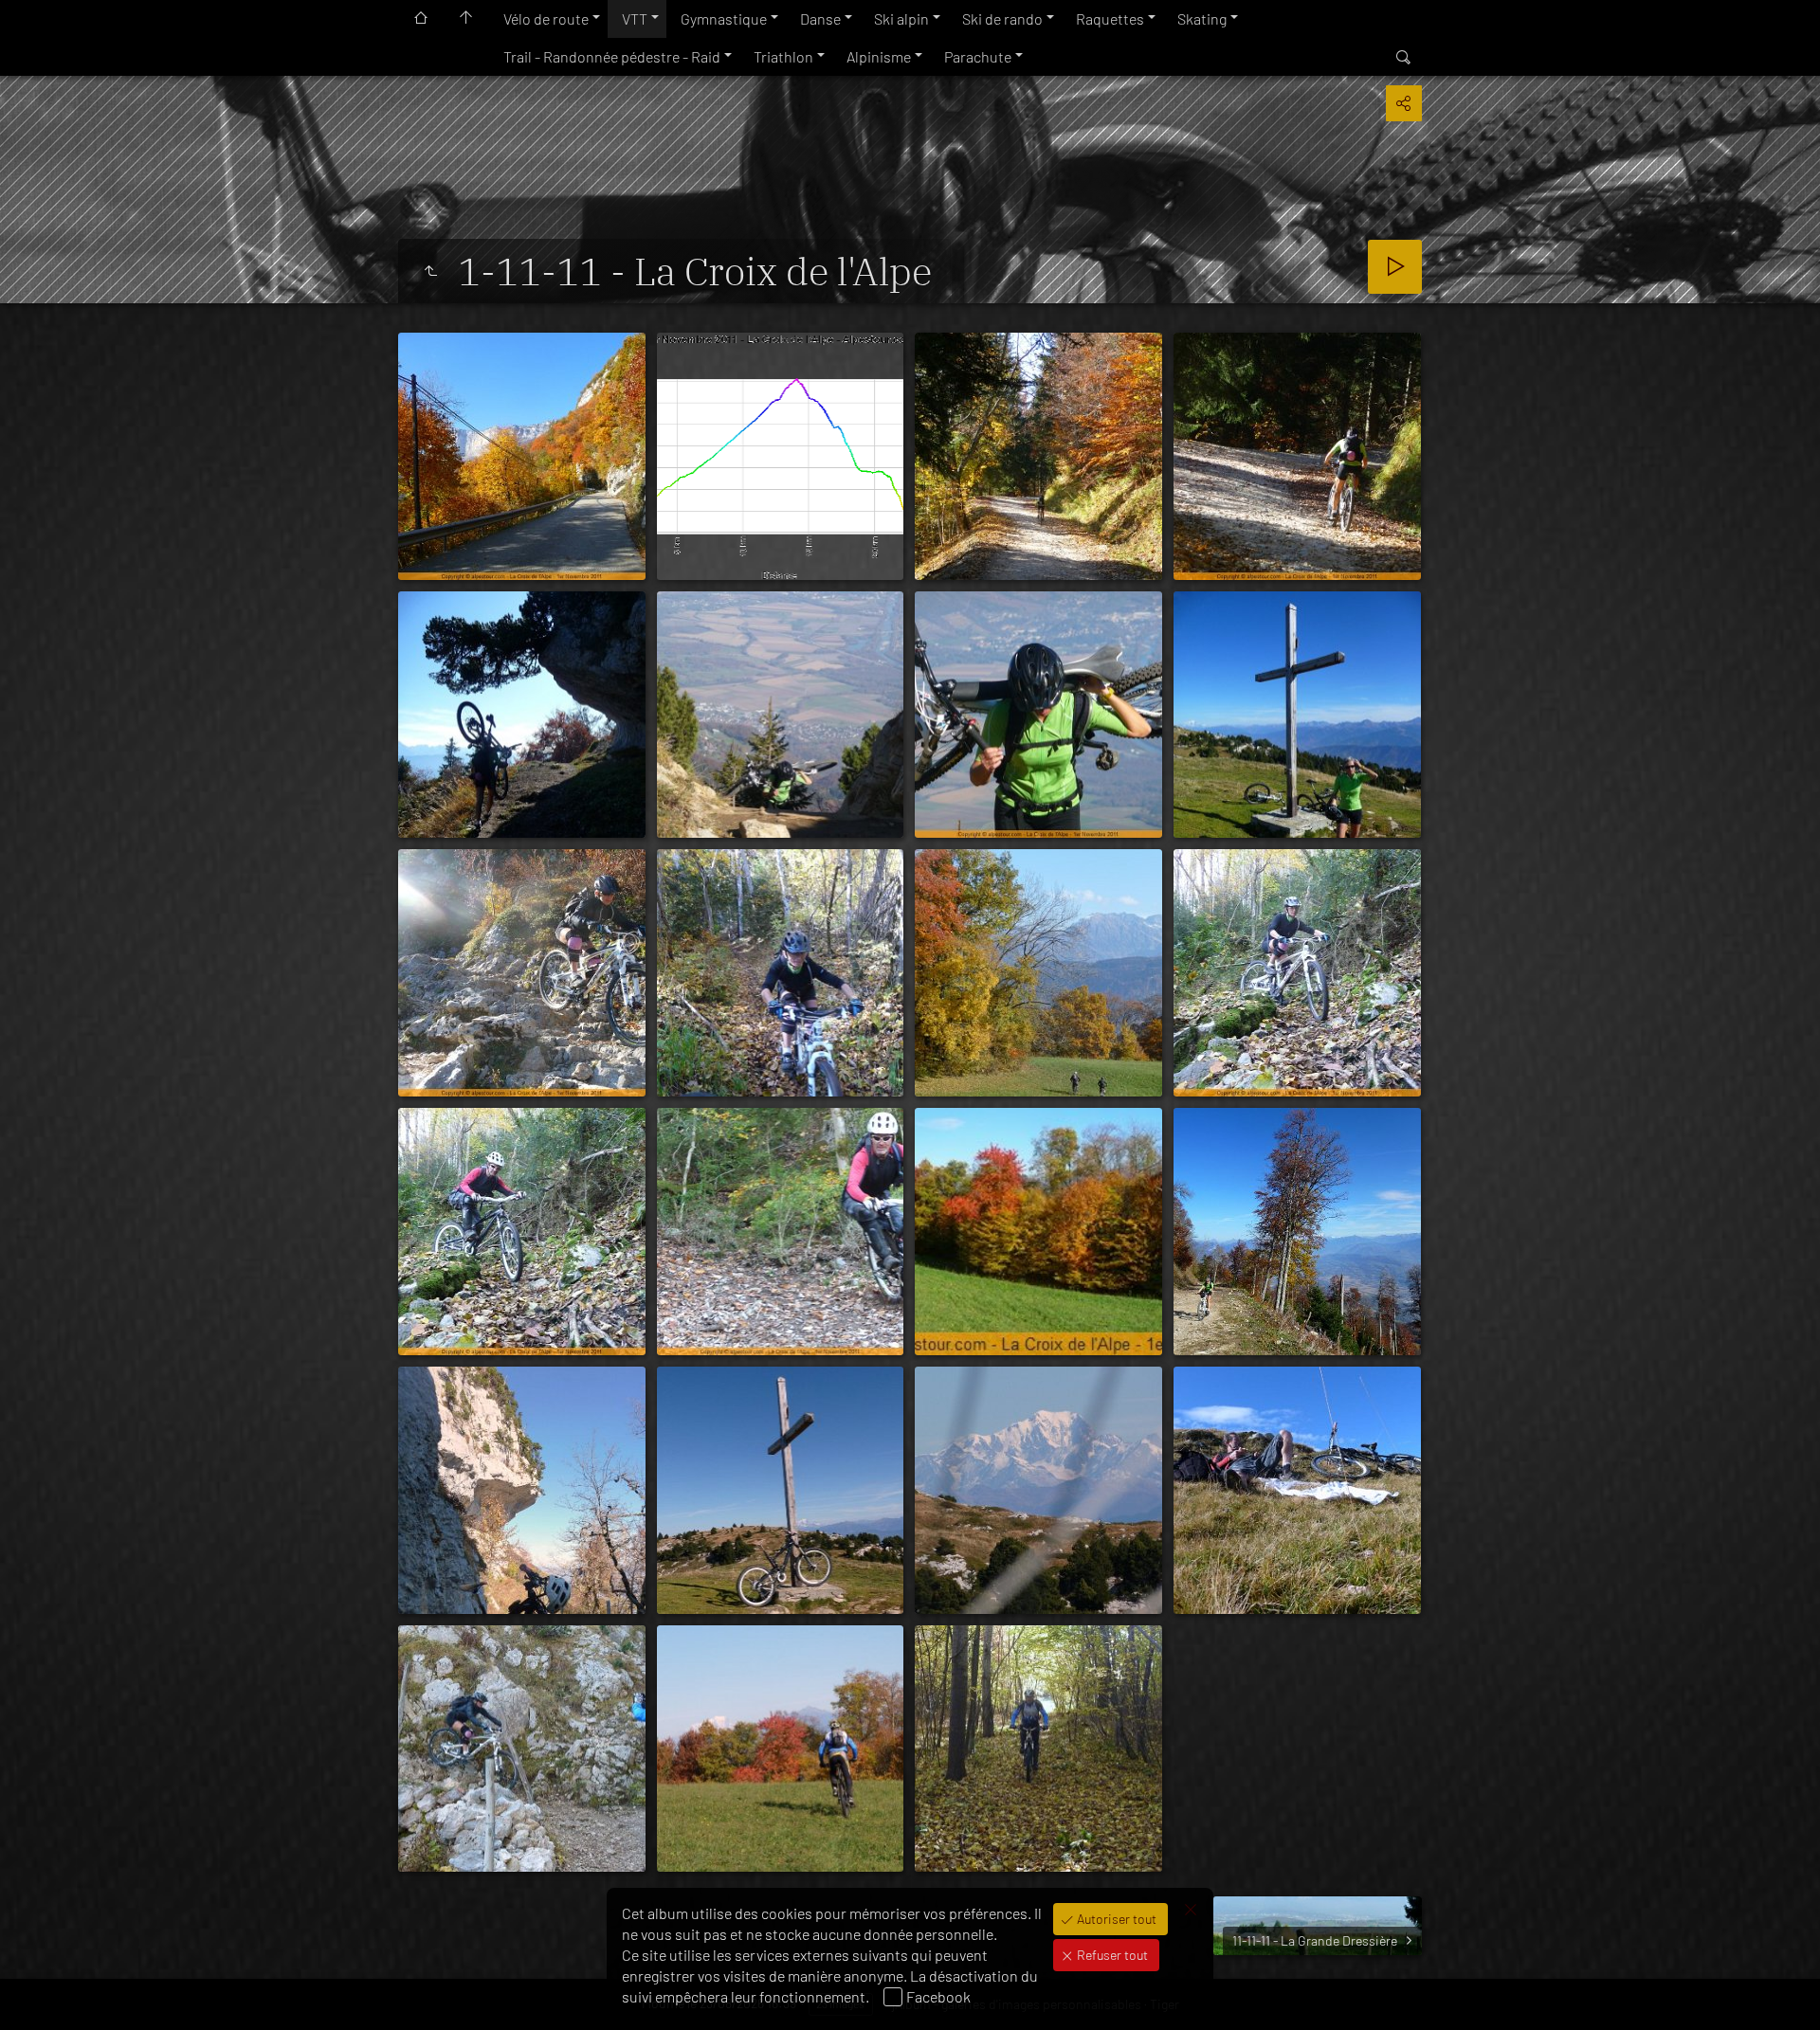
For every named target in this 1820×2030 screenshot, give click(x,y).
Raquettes (1110, 18)
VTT (635, 18)
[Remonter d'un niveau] (430, 271)
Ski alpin (901, 18)
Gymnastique (724, 18)
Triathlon (783, 56)
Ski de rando (1002, 18)
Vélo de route (546, 18)
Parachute (978, 56)
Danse (820, 18)
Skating (1202, 18)
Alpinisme (879, 56)
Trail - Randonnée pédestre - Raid (612, 56)
